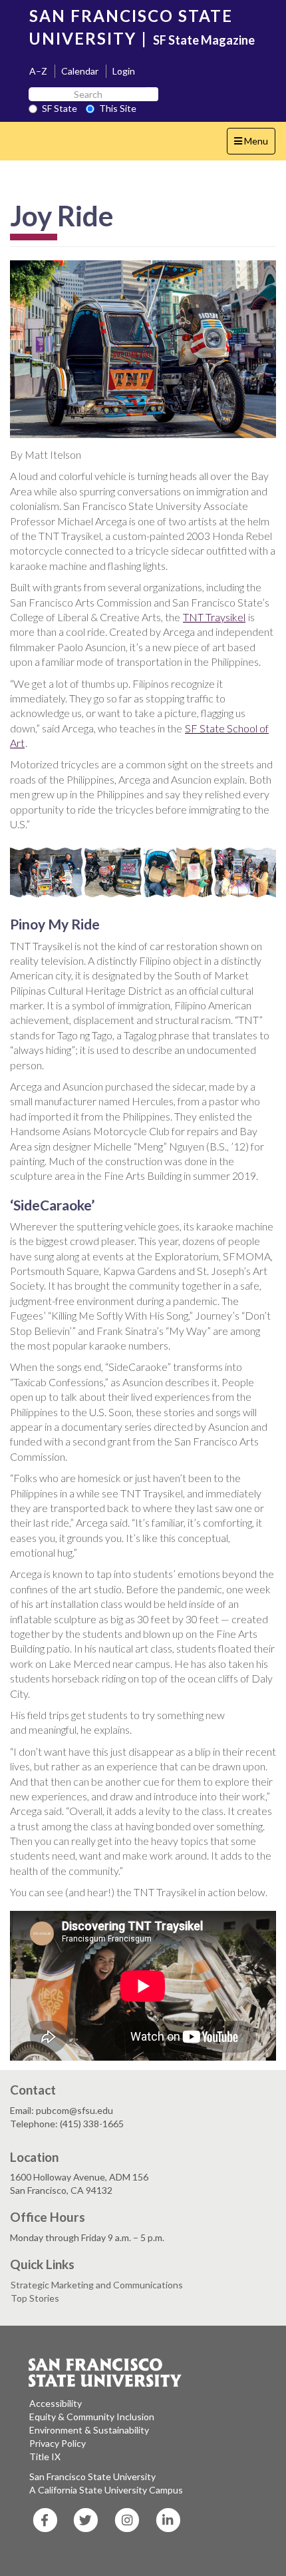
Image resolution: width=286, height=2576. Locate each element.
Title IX (45, 2456)
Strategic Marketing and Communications (97, 2285)
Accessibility (56, 2403)
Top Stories (35, 2298)
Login (124, 71)
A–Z (38, 71)
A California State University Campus (106, 2490)
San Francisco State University (92, 2476)
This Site (118, 108)
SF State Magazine (204, 40)
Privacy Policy (58, 2443)
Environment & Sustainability (89, 2430)
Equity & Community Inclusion (92, 2417)
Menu (254, 144)
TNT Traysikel (214, 617)
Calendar (80, 71)
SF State (60, 108)
